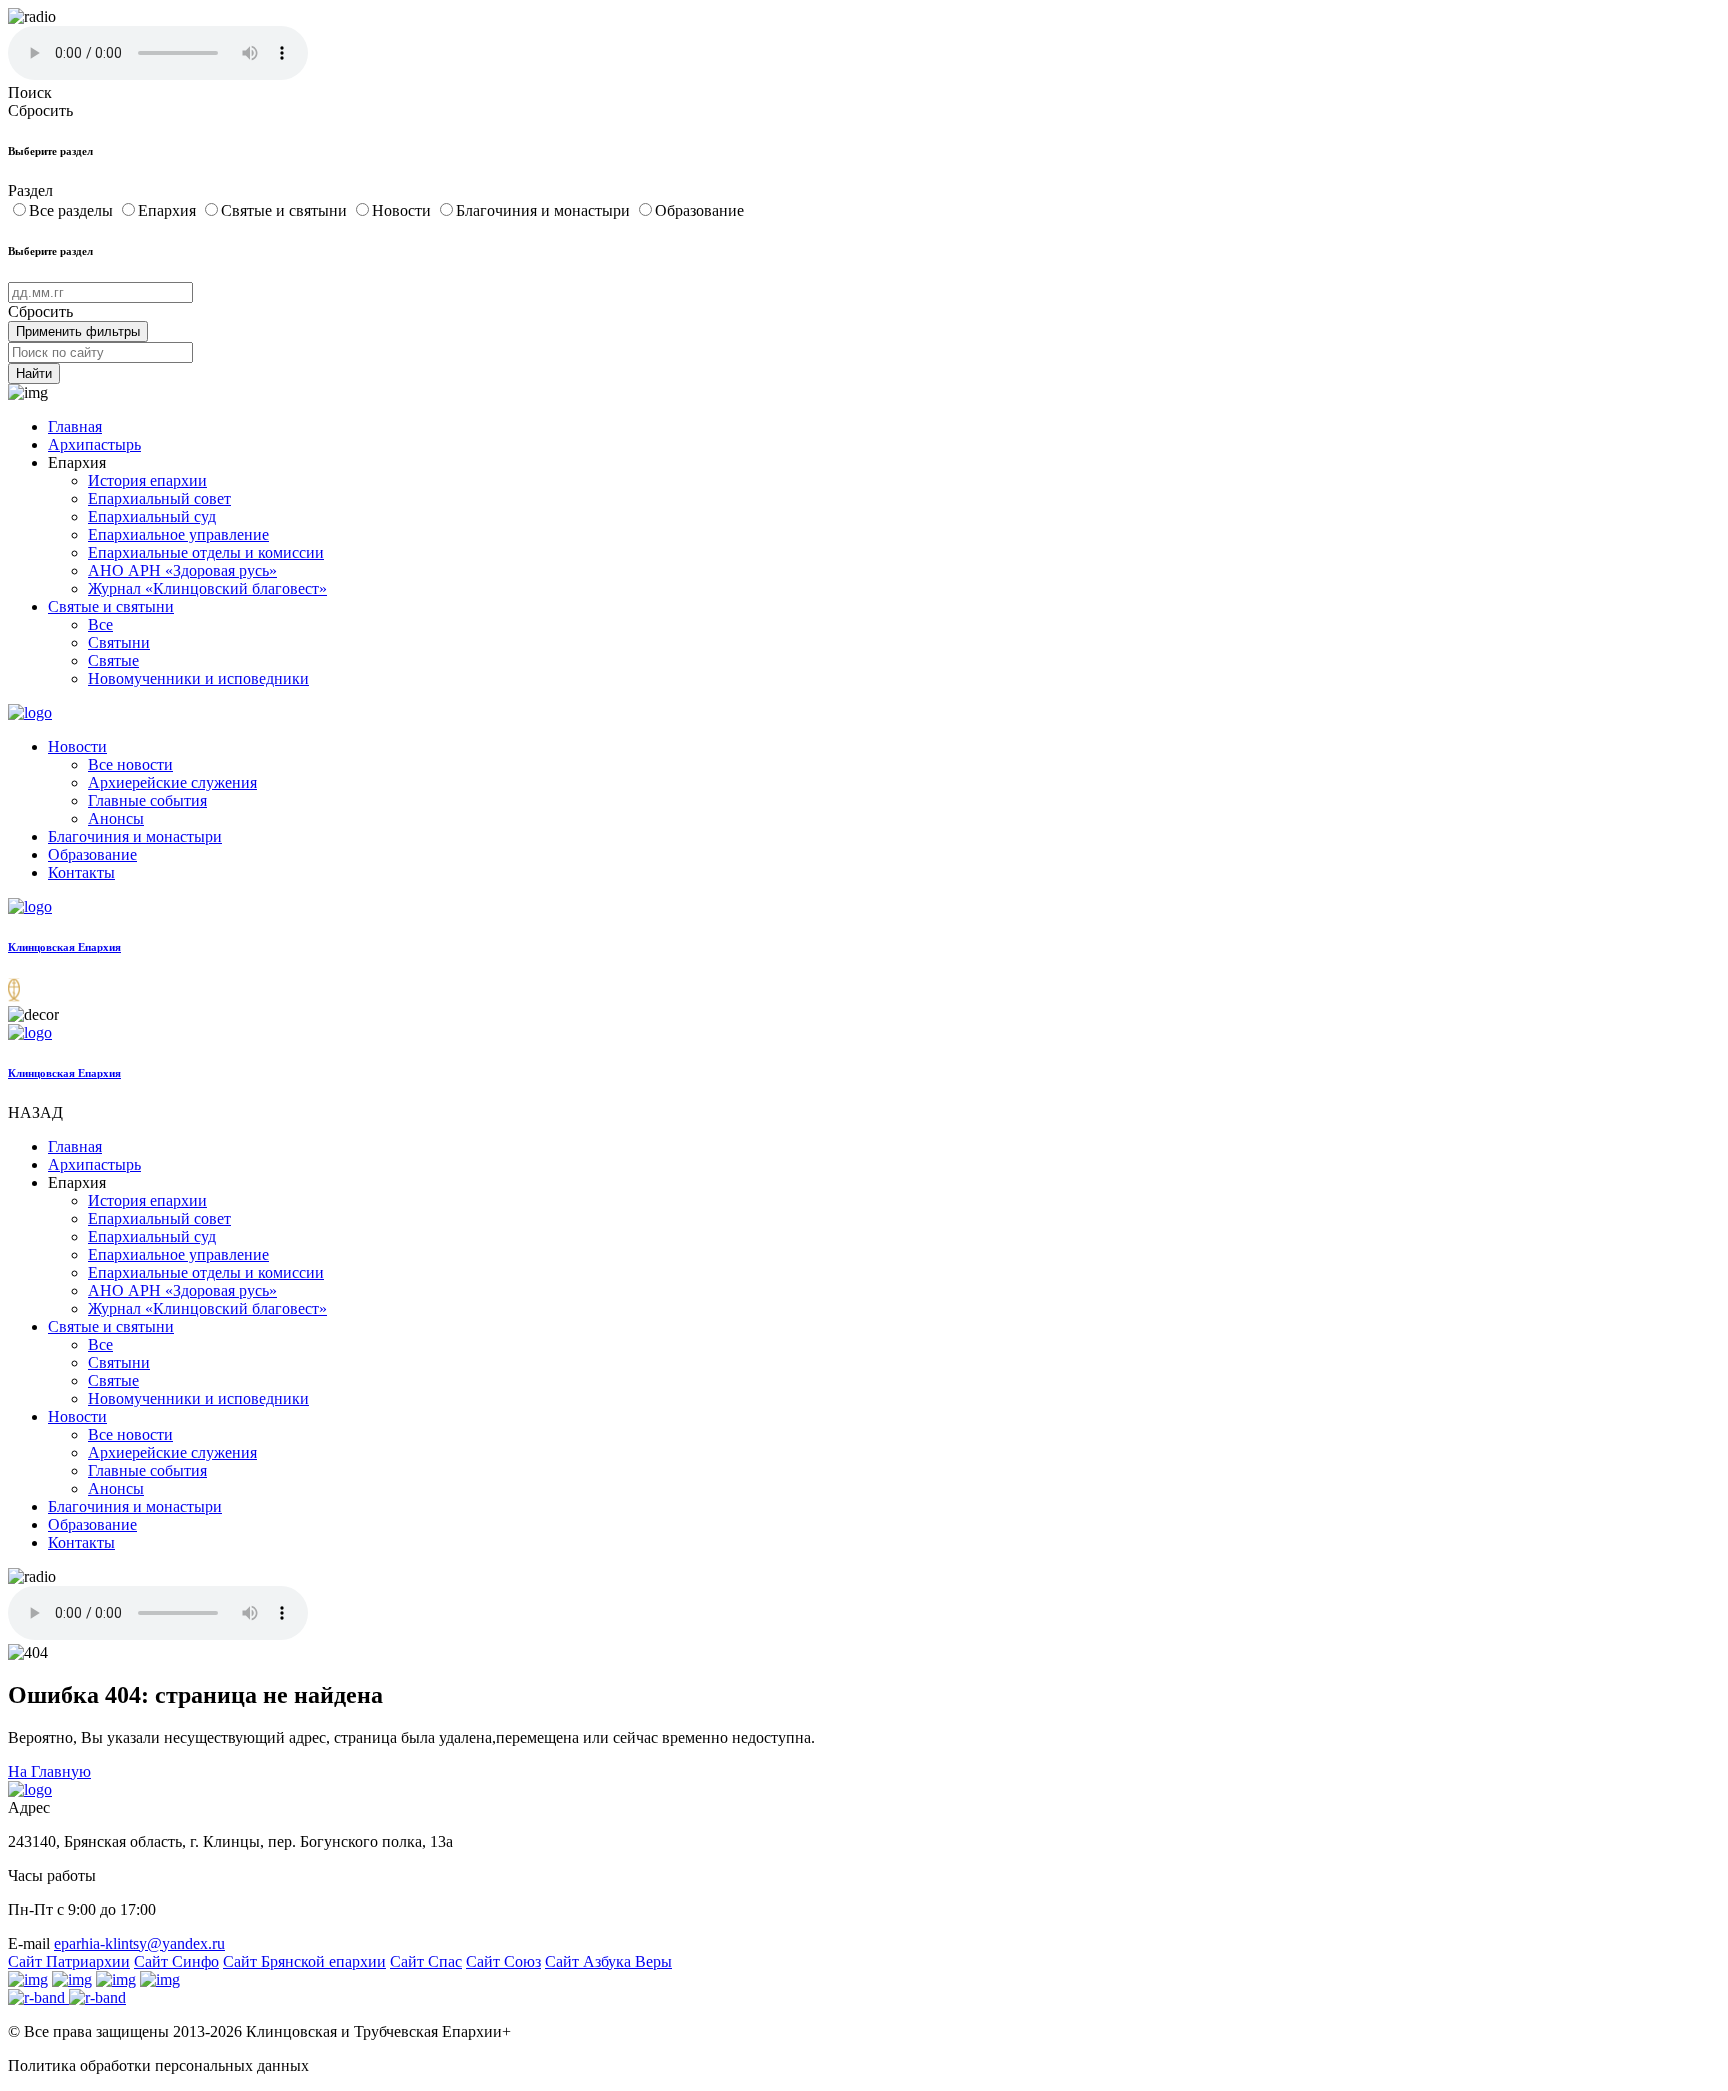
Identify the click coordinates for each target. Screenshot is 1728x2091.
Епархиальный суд (152, 516)
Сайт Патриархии (69, 1961)
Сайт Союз (503, 1961)
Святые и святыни (286, 210)
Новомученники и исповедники (198, 678)
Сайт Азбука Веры (608, 1961)
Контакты (81, 872)
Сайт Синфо (176, 1961)
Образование (699, 210)
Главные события (147, 800)
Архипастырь (94, 444)
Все (100, 624)
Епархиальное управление (178, 534)
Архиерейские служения (172, 782)
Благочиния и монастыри (545, 210)
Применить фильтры (78, 331)
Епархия (169, 210)
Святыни (119, 642)
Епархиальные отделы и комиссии (206, 552)
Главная (75, 426)
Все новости (130, 764)
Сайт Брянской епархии (304, 1961)
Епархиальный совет (159, 498)
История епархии (147, 480)
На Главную (49, 1771)
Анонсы (116, 818)
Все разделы (73, 210)
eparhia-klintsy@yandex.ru (139, 1943)
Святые (113, 660)
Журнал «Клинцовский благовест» (207, 588)
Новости (403, 210)
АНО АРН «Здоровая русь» (182, 570)
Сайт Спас (426, 1961)
